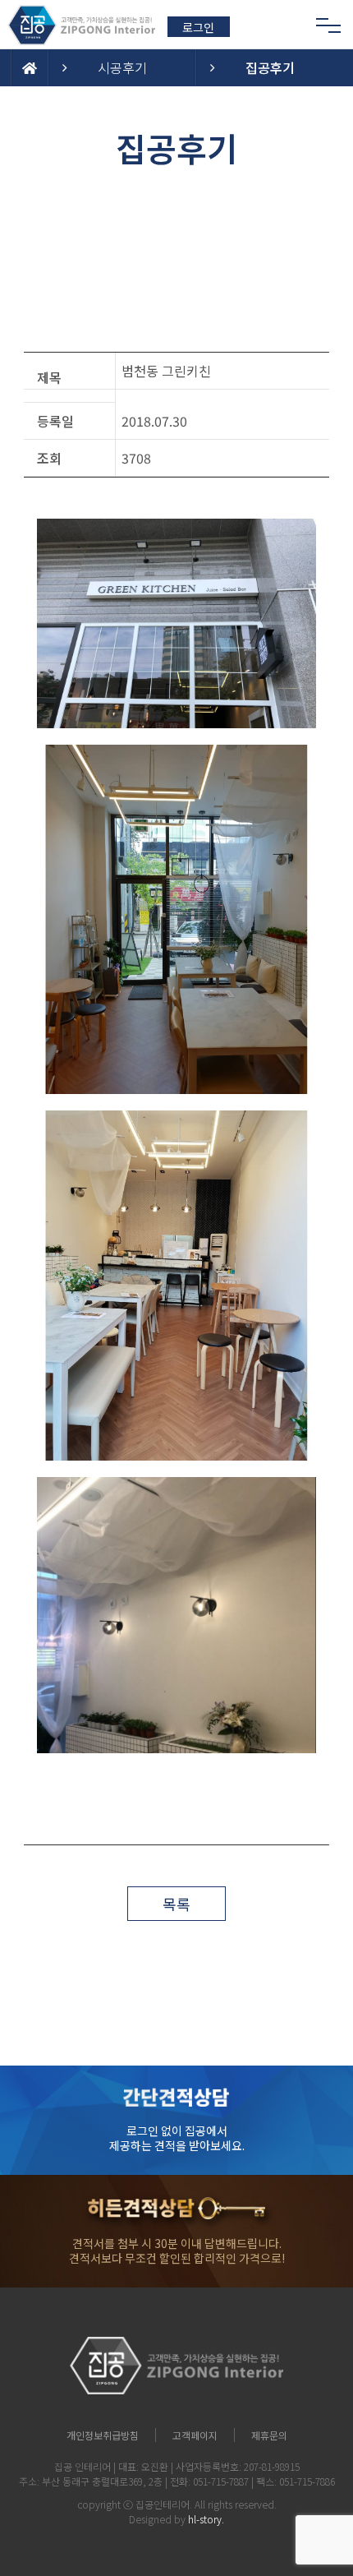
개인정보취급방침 (103, 2435)
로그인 (198, 27)
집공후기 (270, 67)
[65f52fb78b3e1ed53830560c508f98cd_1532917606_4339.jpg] (176, 1285)
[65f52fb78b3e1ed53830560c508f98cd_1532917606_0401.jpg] (176, 919)
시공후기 (122, 67)
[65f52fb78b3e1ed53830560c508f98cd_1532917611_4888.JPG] (176, 1615)
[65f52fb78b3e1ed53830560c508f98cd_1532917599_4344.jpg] (176, 623)
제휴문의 (269, 2435)
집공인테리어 (163, 2504)
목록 (176, 1904)
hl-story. (206, 2519)
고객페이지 (195, 2435)
